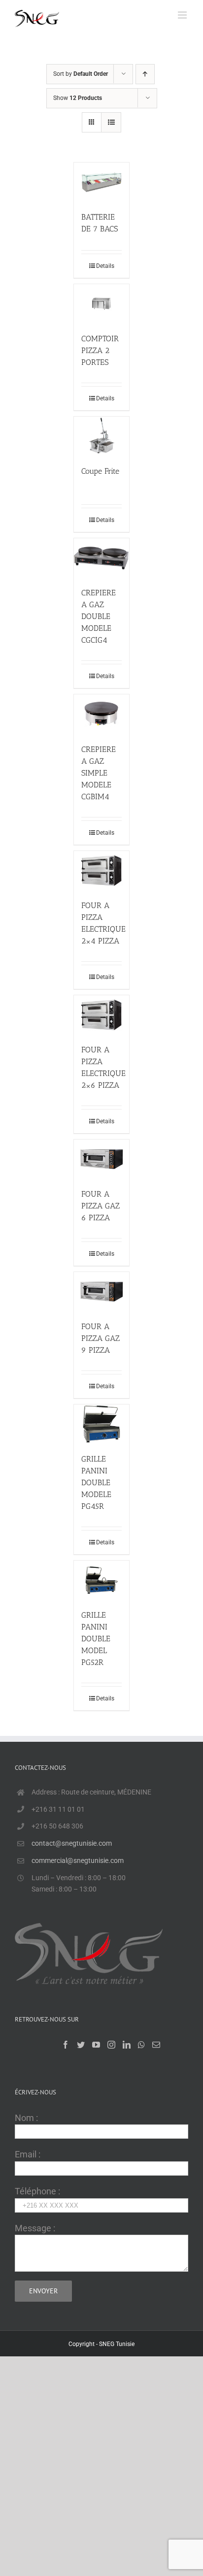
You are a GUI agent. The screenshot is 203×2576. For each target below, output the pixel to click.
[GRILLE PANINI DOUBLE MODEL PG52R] (101, 1580)
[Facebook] (66, 2045)
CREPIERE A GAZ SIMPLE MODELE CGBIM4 (99, 773)
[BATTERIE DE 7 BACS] (101, 182)
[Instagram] (111, 2045)
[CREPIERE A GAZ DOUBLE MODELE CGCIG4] (101, 558)
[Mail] (156, 2045)
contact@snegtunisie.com (72, 1843)
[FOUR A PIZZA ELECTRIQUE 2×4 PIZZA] (101, 870)
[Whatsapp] (141, 2045)
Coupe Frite (100, 471)
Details (105, 266)
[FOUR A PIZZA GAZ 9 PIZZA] (101, 1291)
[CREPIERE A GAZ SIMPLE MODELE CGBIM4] (101, 714)
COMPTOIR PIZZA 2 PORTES (100, 350)
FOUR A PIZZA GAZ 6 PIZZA (101, 1206)
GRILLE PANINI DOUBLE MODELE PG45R (96, 1483)
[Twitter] (81, 2045)
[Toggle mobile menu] (183, 15)
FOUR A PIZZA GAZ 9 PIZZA (101, 1338)
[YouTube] (96, 2045)
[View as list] (111, 122)
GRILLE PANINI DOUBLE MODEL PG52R (96, 1639)
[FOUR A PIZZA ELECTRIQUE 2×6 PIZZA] (101, 1015)
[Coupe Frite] (101, 436)
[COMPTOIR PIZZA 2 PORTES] (101, 304)
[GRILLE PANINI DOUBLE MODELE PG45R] (101, 1424)
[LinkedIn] (127, 2045)
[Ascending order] (145, 74)
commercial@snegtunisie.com (78, 1860)
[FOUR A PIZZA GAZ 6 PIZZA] (101, 1159)
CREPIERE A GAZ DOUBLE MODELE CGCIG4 (99, 616)
